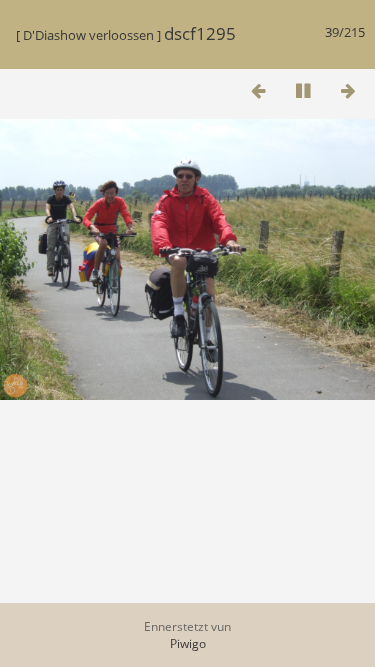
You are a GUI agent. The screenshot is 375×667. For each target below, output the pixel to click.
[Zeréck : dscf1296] (258, 90)
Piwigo (188, 643)
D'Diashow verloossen (88, 35)
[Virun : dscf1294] (348, 90)
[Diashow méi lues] (123, 88)
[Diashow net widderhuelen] (213, 88)
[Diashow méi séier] (168, 88)
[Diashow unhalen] (303, 90)
